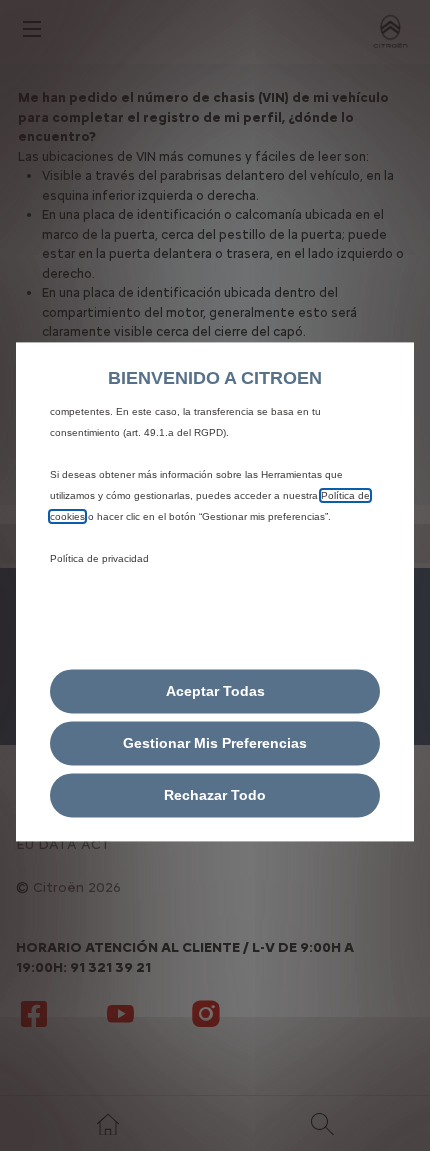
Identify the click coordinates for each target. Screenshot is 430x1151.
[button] (215, 743)
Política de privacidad (99, 558)
